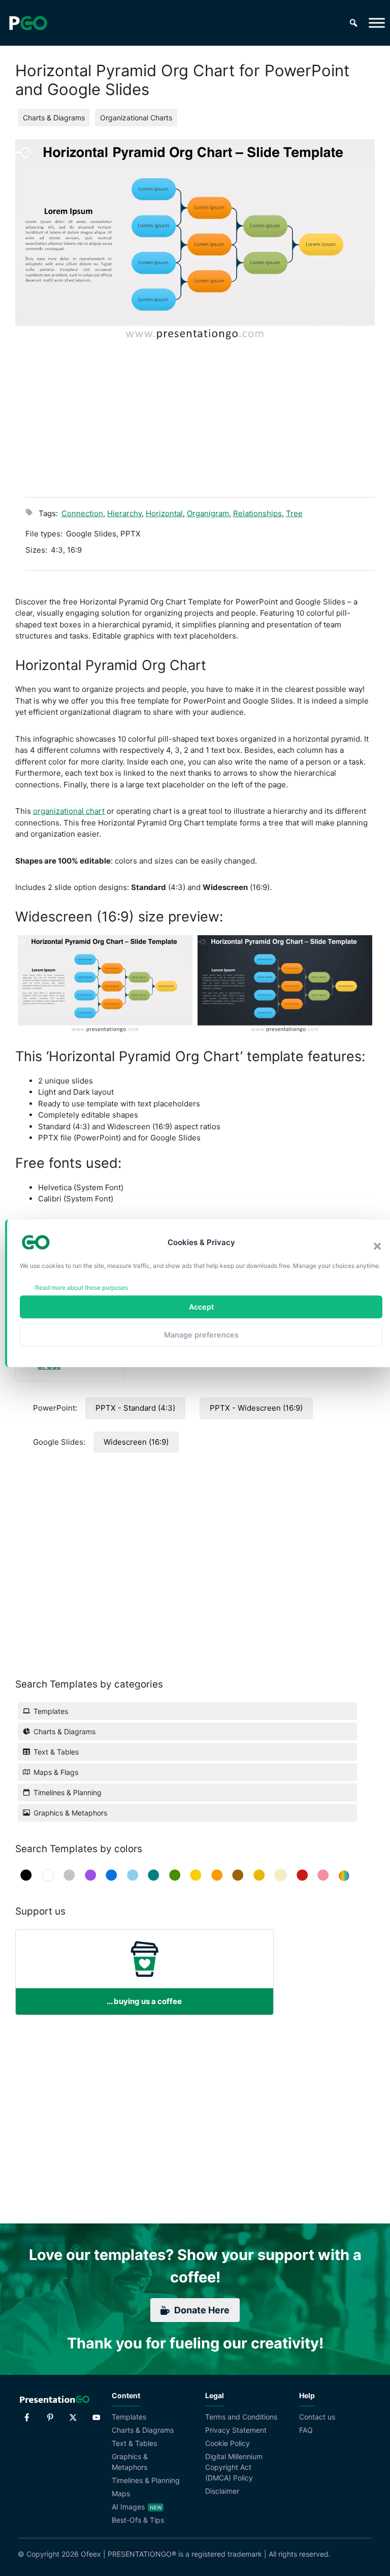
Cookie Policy (227, 2443)
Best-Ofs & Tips (138, 2520)
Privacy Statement (236, 2430)
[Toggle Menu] (377, 23)
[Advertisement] (200, 413)
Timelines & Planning (146, 2480)
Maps (121, 2493)
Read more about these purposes (82, 1287)
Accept (201, 1307)
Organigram (208, 513)
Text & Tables (134, 2443)
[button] (377, 1246)
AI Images (128, 2507)
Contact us (317, 2417)
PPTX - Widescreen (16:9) (256, 1408)
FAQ (306, 2430)
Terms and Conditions (241, 2417)
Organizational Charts (136, 118)
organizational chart (69, 811)
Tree (294, 513)
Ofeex (91, 2554)
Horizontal (164, 513)
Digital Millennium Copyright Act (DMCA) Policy (234, 2467)
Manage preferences (201, 1335)
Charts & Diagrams (54, 118)
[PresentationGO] (28, 23)
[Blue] (111, 1875)
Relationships (257, 513)
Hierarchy (124, 513)
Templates (129, 2417)
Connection (82, 513)
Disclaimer (222, 2491)
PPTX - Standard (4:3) (135, 1408)
